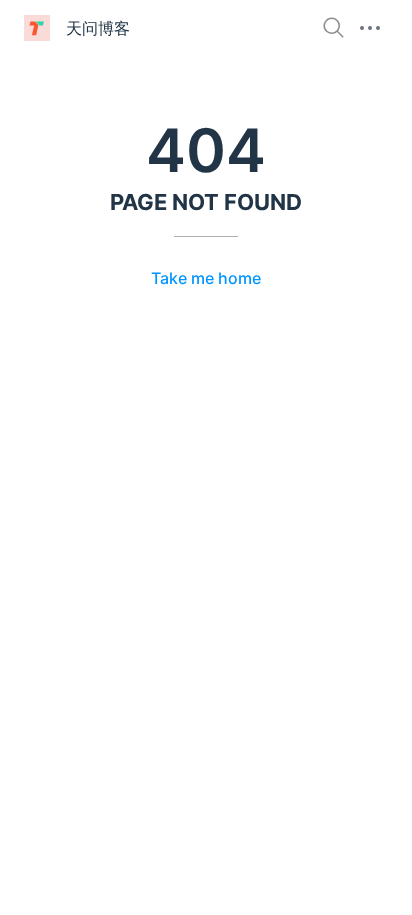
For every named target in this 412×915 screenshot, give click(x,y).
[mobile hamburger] (370, 28)
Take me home (206, 278)
